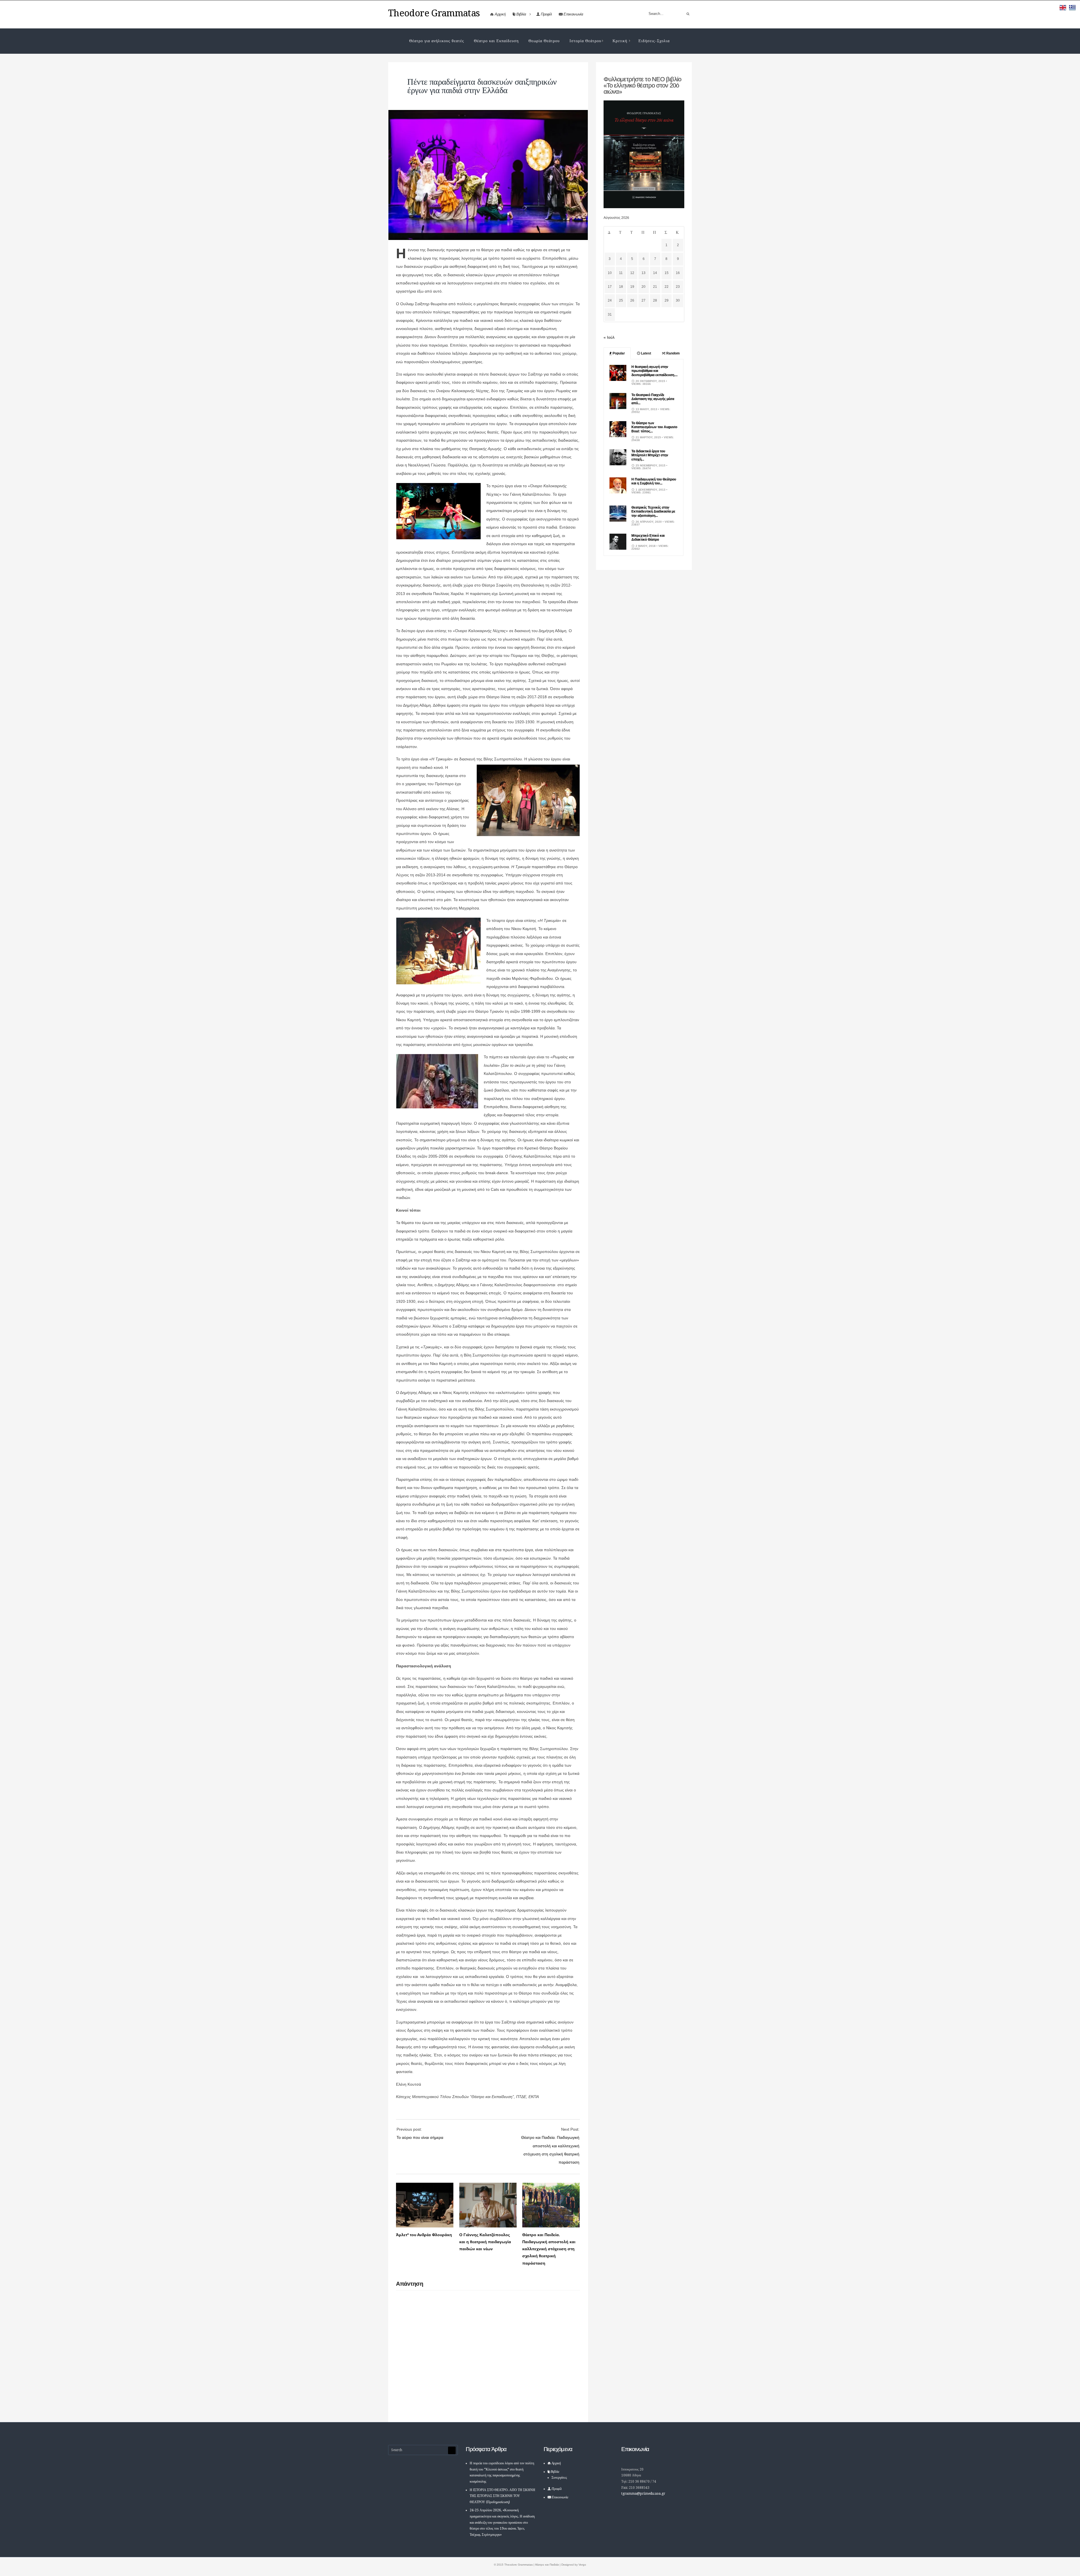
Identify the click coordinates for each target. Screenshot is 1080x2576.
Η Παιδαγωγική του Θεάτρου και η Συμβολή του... (654, 481)
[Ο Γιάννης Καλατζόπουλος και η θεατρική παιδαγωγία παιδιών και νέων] (488, 2226)
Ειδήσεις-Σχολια (654, 41)
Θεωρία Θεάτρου (544, 41)
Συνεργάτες (559, 2478)
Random (673, 353)
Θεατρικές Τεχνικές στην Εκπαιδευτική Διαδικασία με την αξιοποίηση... (653, 512)
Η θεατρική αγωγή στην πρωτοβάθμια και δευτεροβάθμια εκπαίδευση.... (654, 371)
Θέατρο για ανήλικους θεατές (437, 41)
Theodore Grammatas (434, 13)
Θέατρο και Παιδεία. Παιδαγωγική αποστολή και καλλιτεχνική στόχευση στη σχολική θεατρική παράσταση (549, 2249)
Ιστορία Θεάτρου (585, 41)
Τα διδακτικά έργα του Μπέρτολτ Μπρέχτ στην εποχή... (650, 455)
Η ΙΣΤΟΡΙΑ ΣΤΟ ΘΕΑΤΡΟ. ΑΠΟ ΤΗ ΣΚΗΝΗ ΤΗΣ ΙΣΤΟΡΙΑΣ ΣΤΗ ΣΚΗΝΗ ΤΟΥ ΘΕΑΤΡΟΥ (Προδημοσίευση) (502, 2496)
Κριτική (620, 41)
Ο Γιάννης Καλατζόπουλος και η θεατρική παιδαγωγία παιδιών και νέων (485, 2242)
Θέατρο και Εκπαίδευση (496, 41)
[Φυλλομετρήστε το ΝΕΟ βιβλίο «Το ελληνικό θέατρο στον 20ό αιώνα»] (644, 207)
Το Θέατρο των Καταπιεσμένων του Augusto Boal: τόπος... (654, 427)
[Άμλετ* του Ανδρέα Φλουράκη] (425, 2226)
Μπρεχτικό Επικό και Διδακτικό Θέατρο (648, 538)
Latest (646, 353)
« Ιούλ (609, 337)
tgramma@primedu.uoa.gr (643, 2494)
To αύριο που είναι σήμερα (420, 2137)
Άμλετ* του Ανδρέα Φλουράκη (424, 2235)
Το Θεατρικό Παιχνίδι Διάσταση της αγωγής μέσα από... (653, 399)
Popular (618, 353)
